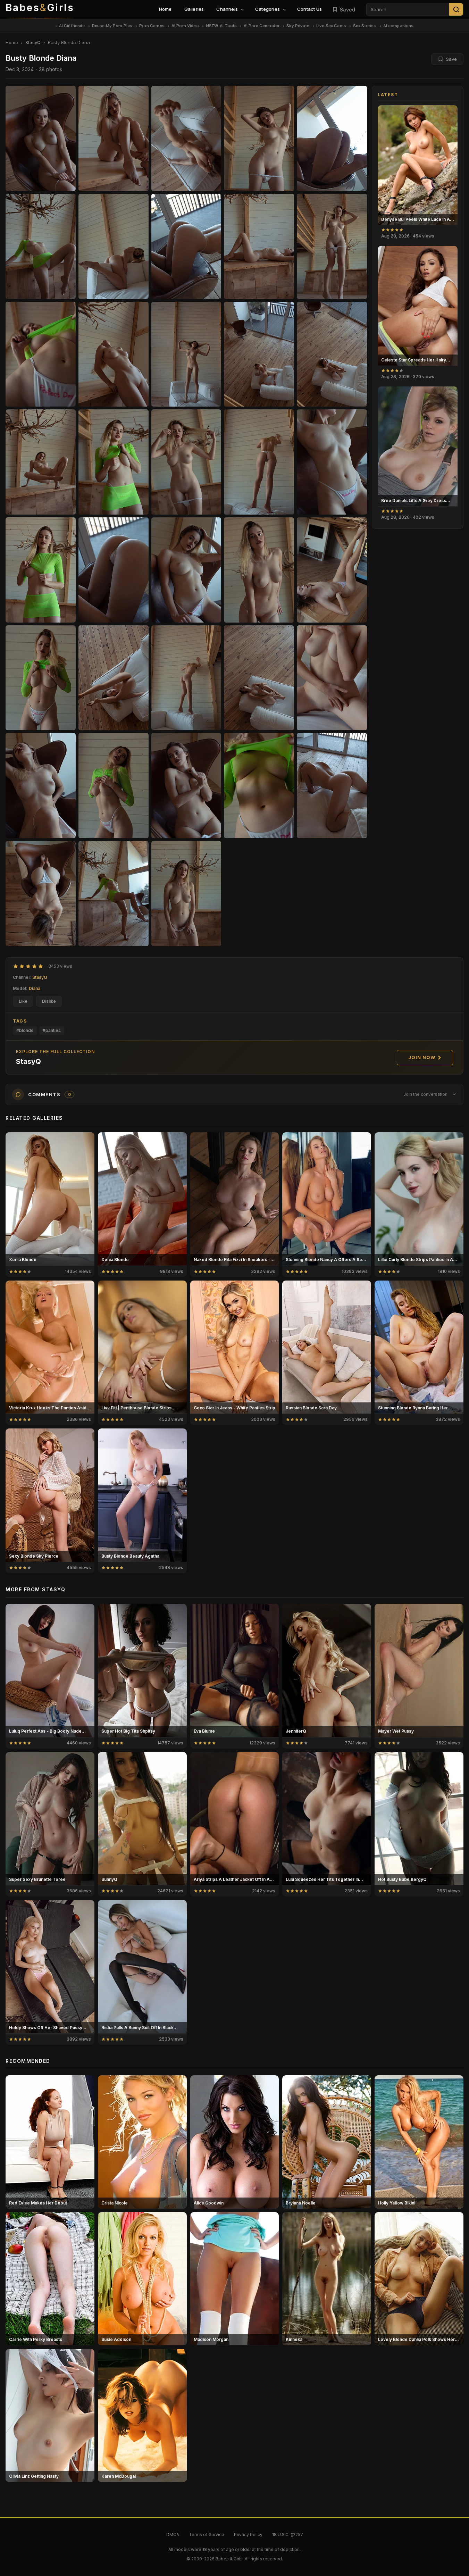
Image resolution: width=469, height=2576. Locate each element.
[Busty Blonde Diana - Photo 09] (332, 246)
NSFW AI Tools (221, 26)
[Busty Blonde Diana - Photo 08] (259, 246)
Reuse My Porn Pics (112, 26)
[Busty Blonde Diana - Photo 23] (259, 570)
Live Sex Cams (331, 26)
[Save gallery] (449, 114)
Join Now (422, 1057)
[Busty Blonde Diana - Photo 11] (114, 354)
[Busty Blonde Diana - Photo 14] (332, 354)
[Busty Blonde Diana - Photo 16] (114, 462)
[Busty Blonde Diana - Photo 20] (41, 570)
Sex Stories (365, 26)
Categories (267, 9)
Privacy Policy (248, 2535)
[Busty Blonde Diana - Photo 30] (41, 786)
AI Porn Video (185, 26)
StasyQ (33, 42)
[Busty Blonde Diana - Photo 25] (41, 678)
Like (23, 1001)
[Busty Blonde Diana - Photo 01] (114, 138)
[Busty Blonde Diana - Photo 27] (186, 678)
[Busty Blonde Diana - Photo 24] (332, 570)
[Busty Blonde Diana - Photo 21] (114, 570)
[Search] (456, 9)
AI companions (399, 26)
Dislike (49, 1001)
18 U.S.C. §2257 (288, 2535)
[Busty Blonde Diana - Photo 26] (114, 678)
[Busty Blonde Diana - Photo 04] (332, 138)
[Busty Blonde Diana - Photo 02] (186, 138)
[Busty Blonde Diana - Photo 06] (114, 246)
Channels (227, 9)
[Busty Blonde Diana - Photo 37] (186, 894)
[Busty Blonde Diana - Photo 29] (332, 678)
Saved (347, 10)
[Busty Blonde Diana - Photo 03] (259, 138)
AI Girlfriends (72, 26)
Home (165, 9)
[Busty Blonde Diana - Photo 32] (186, 786)
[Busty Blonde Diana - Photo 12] (186, 354)
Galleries (194, 9)
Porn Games (152, 26)
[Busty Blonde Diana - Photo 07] (186, 246)
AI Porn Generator (262, 26)
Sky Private (298, 26)
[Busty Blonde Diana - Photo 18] (259, 462)
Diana (35, 988)
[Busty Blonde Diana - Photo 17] (186, 462)
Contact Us (309, 9)
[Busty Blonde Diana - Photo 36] (114, 894)
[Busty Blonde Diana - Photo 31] (114, 786)
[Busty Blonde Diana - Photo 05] (41, 246)
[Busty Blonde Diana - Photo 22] (186, 570)
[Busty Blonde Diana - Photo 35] (41, 894)
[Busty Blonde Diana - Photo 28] (259, 678)
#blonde (25, 1030)
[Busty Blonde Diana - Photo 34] (332, 786)
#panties (52, 1030)
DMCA (173, 2535)
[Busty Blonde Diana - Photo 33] (259, 786)
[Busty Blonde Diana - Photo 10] (41, 354)
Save (451, 59)
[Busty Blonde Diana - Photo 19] (332, 462)
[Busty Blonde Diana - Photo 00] (41, 138)
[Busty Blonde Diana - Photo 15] (41, 462)
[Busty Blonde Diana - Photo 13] (259, 354)
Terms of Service (207, 2535)
